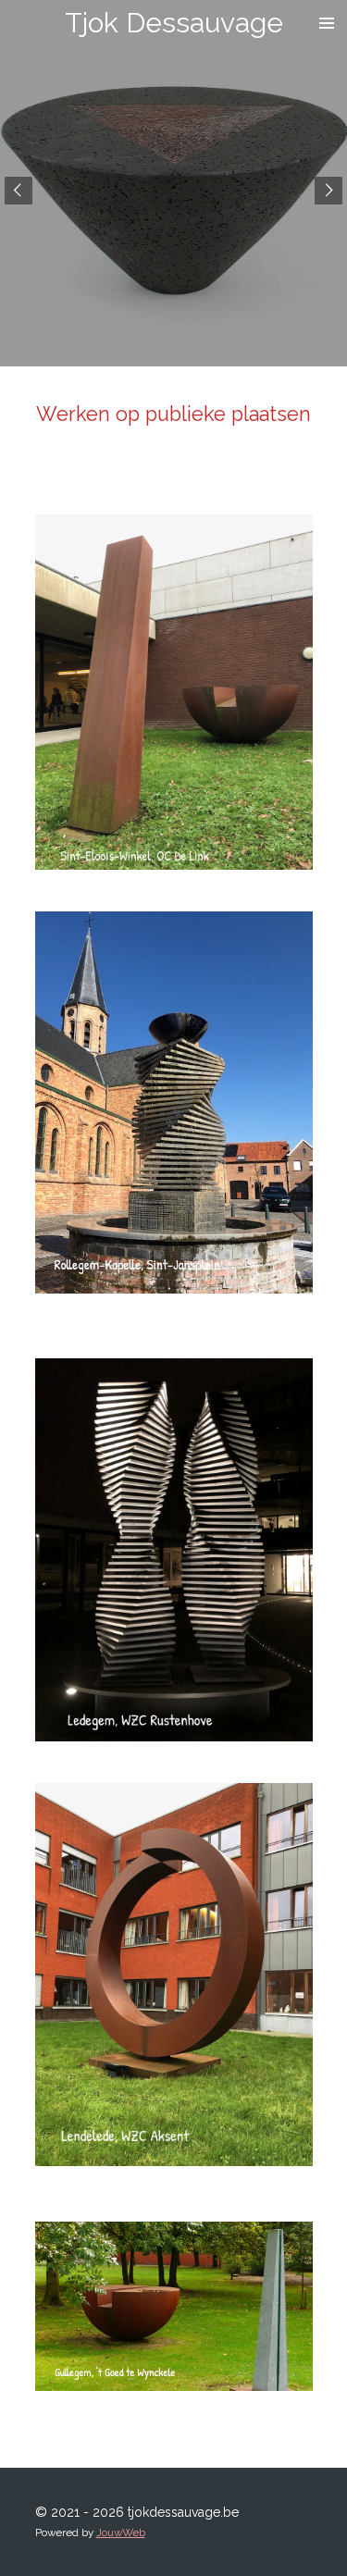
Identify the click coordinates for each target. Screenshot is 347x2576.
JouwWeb (121, 2533)
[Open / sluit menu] (327, 23)
